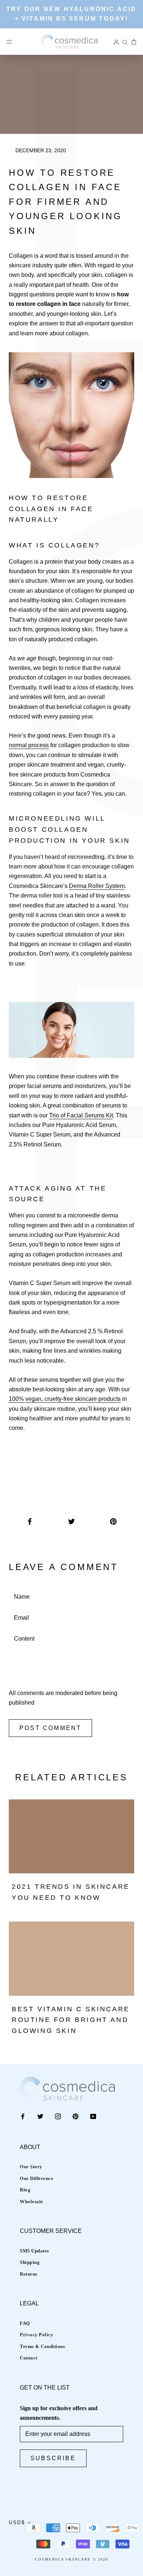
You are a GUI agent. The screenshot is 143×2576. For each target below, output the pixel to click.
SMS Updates (34, 2251)
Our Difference (36, 2178)
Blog (25, 2190)
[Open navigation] (9, 42)
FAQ (25, 2323)
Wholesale (32, 2202)
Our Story (31, 2167)
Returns (29, 2274)
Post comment (50, 1728)
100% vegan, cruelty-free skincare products (65, 1399)
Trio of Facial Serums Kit (81, 1115)
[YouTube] (93, 2116)
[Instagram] (58, 2116)
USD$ (17, 2523)
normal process (29, 745)
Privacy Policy (36, 2335)
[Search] (125, 42)
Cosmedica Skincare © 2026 (71, 2559)
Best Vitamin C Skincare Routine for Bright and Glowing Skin (71, 2020)
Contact (29, 2358)
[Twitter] (40, 2116)
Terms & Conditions (42, 2346)
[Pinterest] (76, 2116)
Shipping (30, 2262)
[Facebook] (23, 2116)
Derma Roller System (97, 886)
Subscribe (53, 2458)
